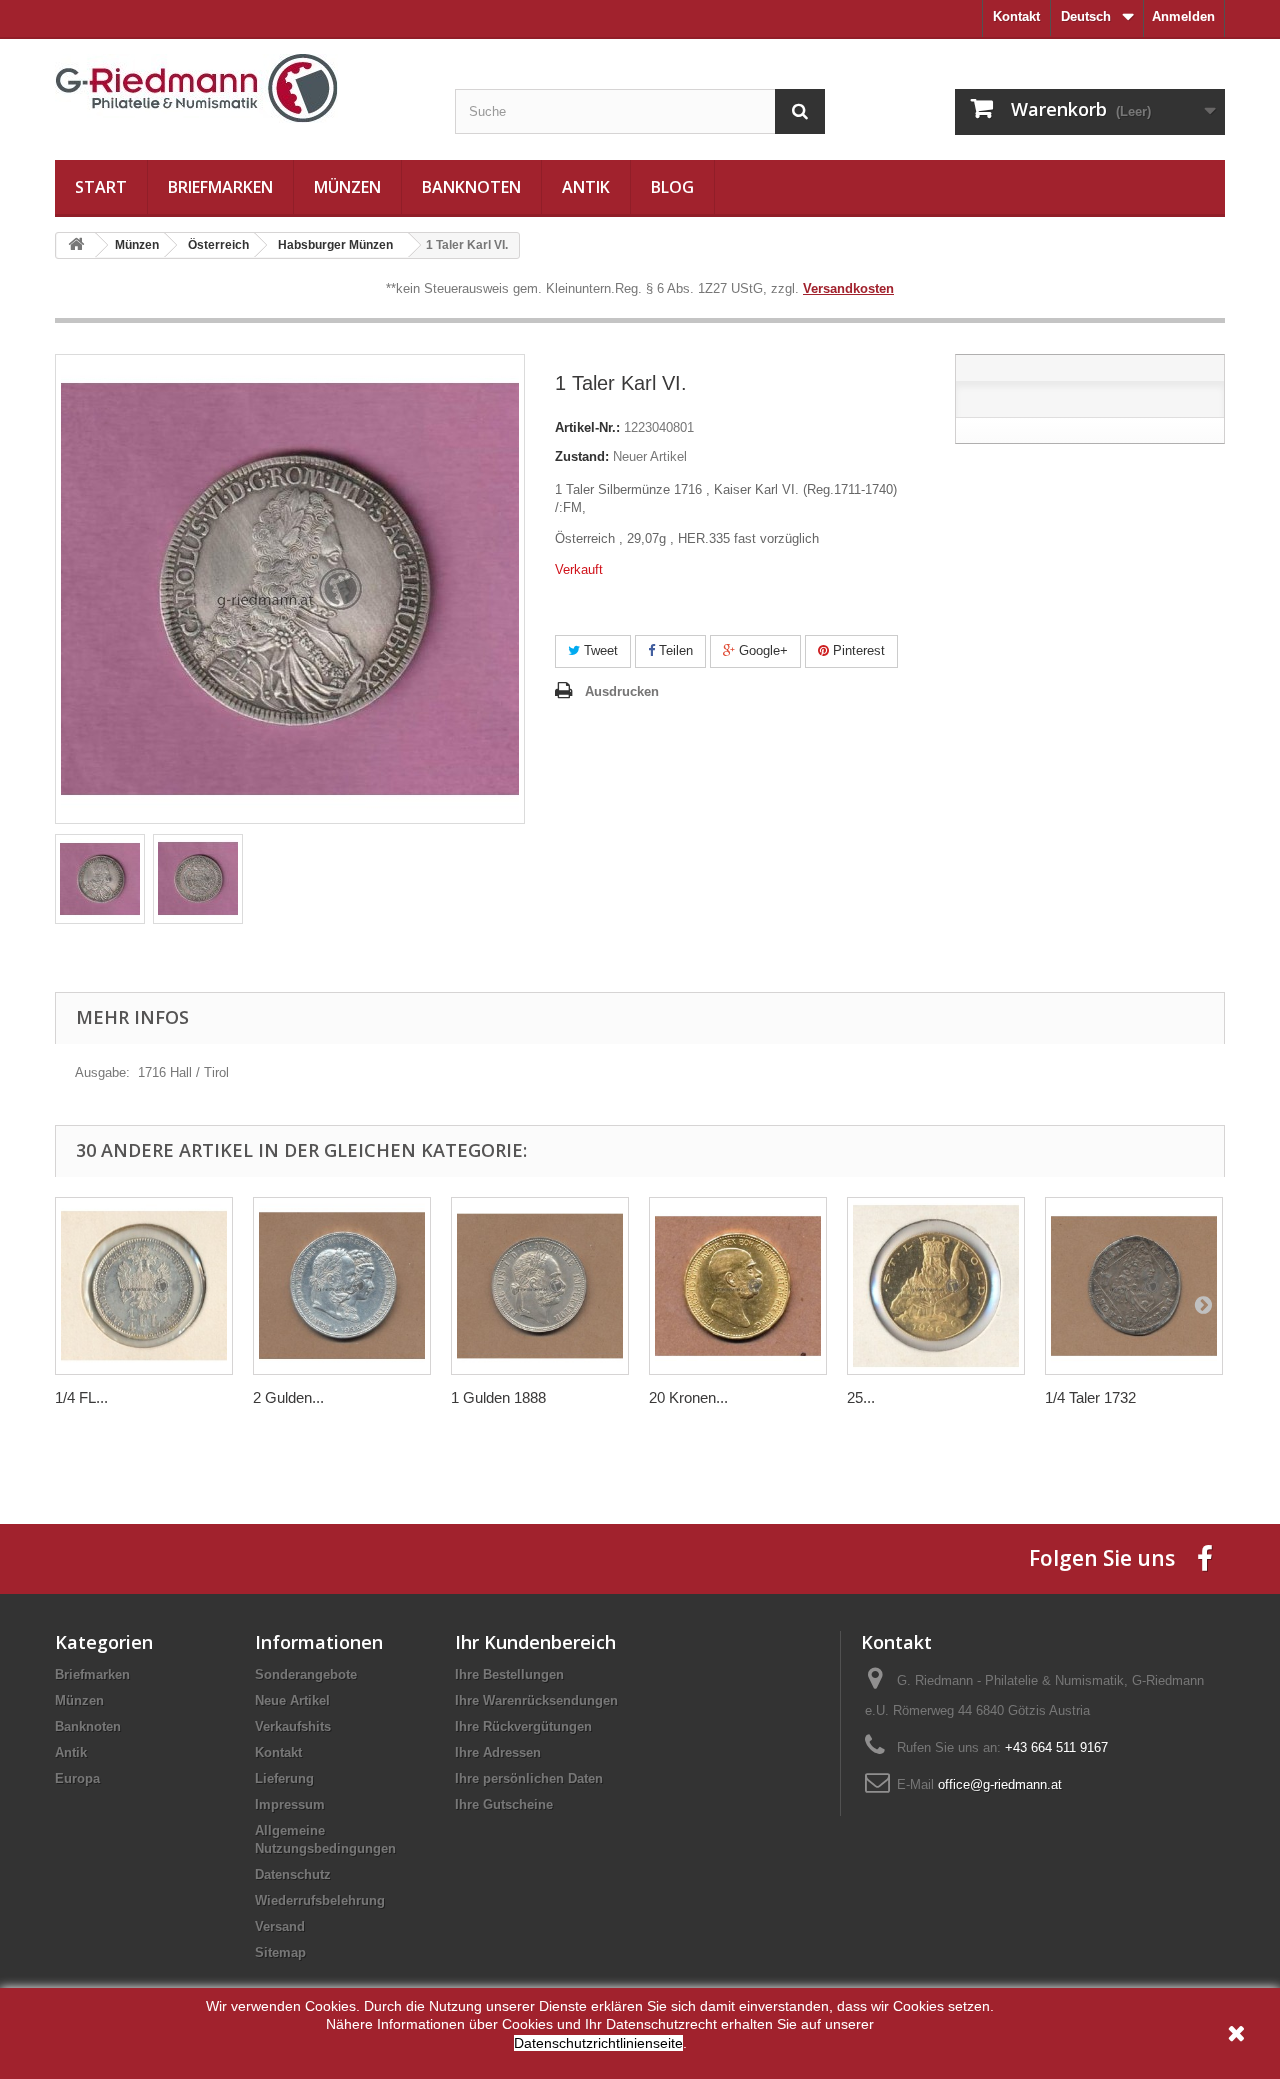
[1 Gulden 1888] (540, 1286)
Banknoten (471, 187)
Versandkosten (848, 288)
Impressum (290, 1804)
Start (101, 187)
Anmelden (1183, 16)
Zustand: (582, 456)
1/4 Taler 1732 (1090, 1397)
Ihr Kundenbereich (535, 1642)
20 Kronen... (688, 1397)
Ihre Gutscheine (504, 1804)
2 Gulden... (288, 1397)
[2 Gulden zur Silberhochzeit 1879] (342, 1286)
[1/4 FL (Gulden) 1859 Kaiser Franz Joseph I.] (144, 1286)
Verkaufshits (293, 1726)
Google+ (761, 650)
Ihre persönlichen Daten (529, 1778)
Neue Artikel (292, 1700)
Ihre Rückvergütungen (523, 1726)
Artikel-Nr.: (587, 427)
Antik (586, 187)
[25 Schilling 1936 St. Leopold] (936, 1286)
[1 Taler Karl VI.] (100, 879)
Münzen (347, 187)
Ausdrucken (622, 691)
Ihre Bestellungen (509, 1674)
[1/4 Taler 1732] (1134, 1286)
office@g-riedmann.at (1000, 1784)
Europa (77, 1778)
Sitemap (280, 1952)
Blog (672, 187)
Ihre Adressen (498, 1752)
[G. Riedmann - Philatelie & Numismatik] (240, 88)
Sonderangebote (306, 1674)
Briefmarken (220, 187)
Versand (280, 1926)
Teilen (674, 650)
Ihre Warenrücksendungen (536, 1700)
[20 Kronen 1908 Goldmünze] (738, 1286)
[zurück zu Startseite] (76, 245)
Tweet (599, 650)
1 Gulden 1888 (498, 1397)
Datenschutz (293, 1874)
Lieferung (284, 1778)
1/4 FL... (81, 1397)
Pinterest (857, 650)
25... (861, 1397)
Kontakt (1016, 16)
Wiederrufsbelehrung (320, 1900)
